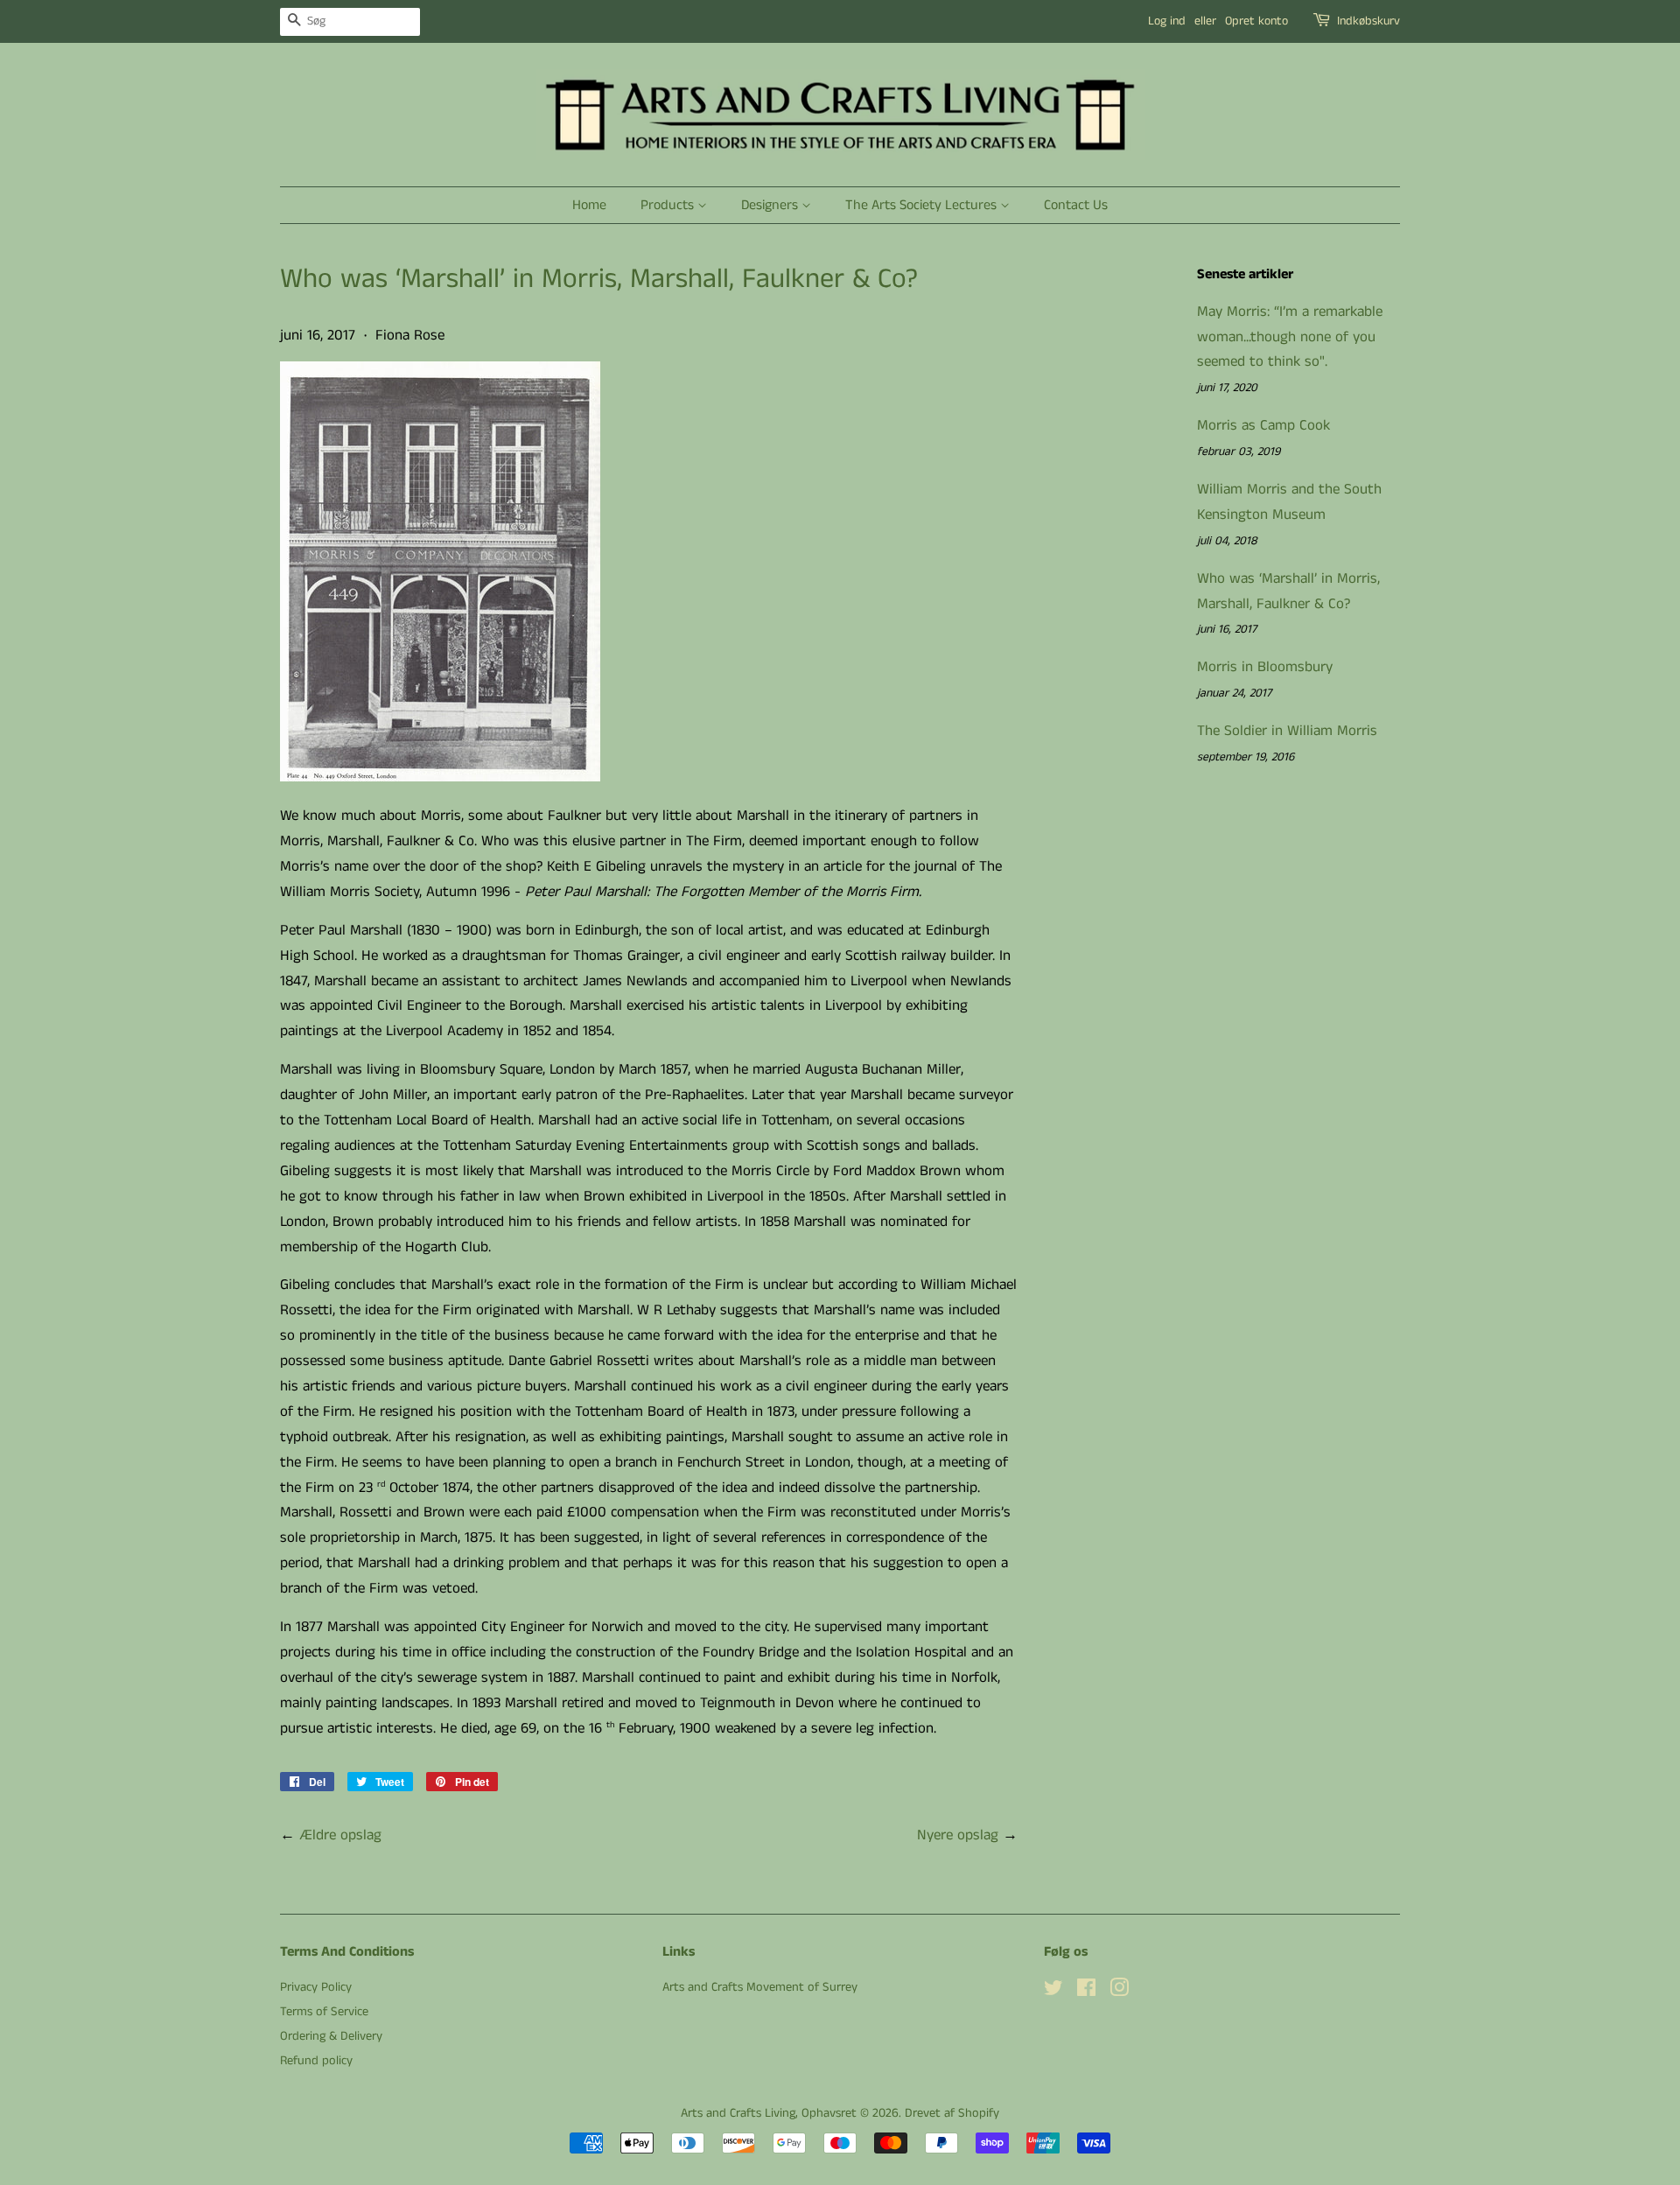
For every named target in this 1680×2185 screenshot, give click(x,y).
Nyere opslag (958, 1835)
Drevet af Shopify (952, 2113)
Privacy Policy (316, 1987)
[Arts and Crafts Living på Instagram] (1119, 1992)
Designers (771, 205)
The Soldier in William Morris (1287, 731)
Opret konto (1256, 21)
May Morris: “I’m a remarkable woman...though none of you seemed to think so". (1290, 337)
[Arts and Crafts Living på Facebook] (1086, 1992)
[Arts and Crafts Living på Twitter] (1053, 1992)
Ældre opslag (340, 1835)
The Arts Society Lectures (923, 205)
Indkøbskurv (1368, 21)
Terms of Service (324, 2012)
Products (669, 205)
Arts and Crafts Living (738, 2113)
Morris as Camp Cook (1263, 425)
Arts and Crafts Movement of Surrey (760, 1987)
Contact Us (1076, 205)
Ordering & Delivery (331, 2036)
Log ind (1167, 21)
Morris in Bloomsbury (1265, 667)
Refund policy (316, 2061)
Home (589, 205)
